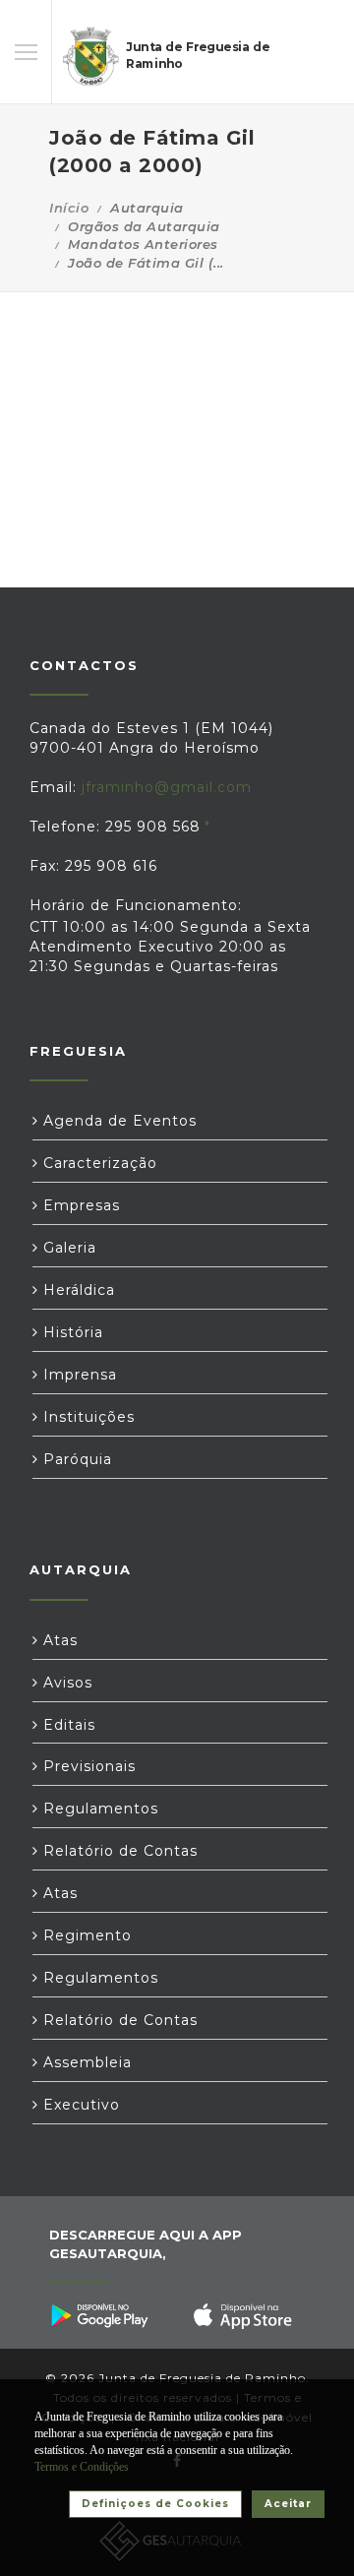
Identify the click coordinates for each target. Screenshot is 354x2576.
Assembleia (85, 2062)
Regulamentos (98, 1809)
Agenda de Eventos (118, 1121)
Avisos (65, 1683)
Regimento (85, 1935)
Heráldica (77, 1290)
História (71, 1332)
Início (69, 208)
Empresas (79, 1205)
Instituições (87, 1417)
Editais (67, 1725)
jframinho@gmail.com (167, 787)
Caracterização (98, 1163)
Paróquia (75, 1459)
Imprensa (78, 1375)
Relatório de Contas (118, 1851)
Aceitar (288, 2504)
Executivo (79, 2105)
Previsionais (87, 1766)
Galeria (67, 1248)
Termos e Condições (82, 2467)
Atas (58, 1640)
